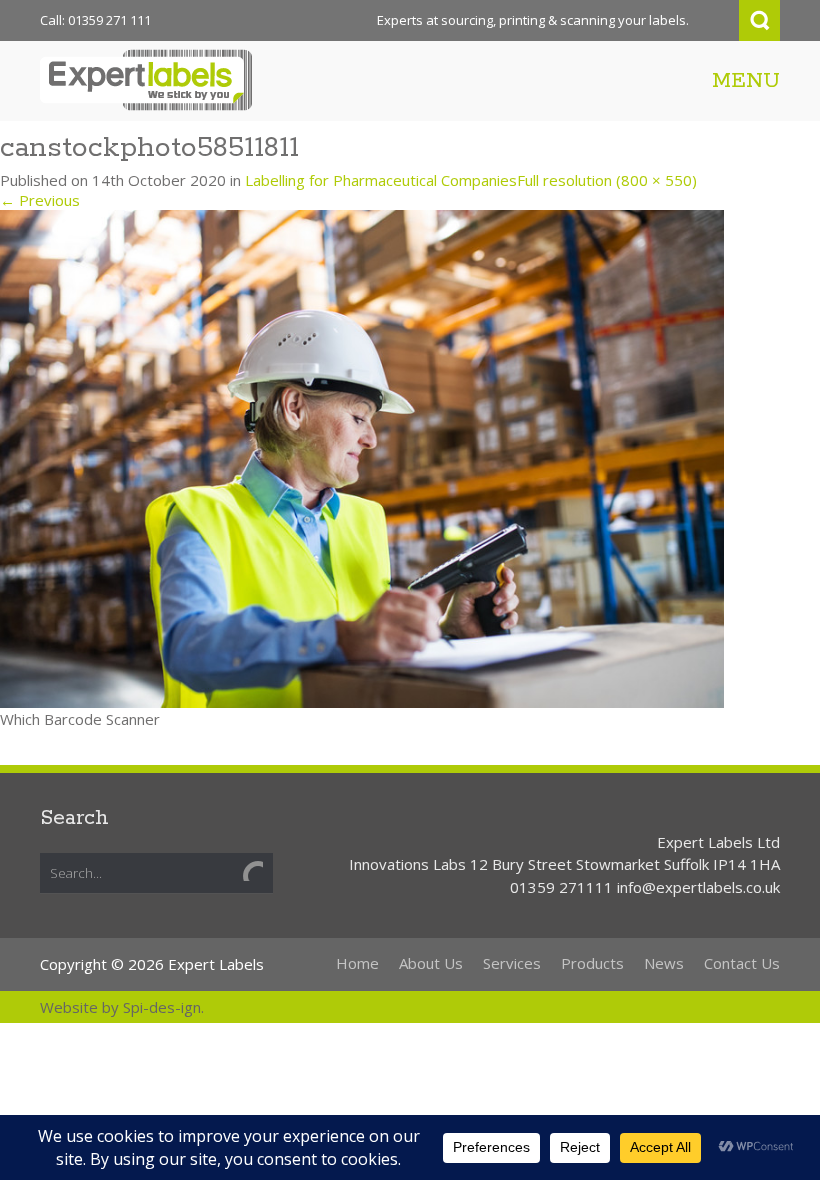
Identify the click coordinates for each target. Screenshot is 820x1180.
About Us (431, 963)
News (664, 963)
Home (357, 963)
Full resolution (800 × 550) (607, 180)
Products (592, 963)
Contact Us (742, 963)
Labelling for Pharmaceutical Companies (381, 180)
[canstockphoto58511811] (362, 457)
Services (512, 963)
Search (759, 20)
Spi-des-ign (162, 1007)
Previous (40, 200)
